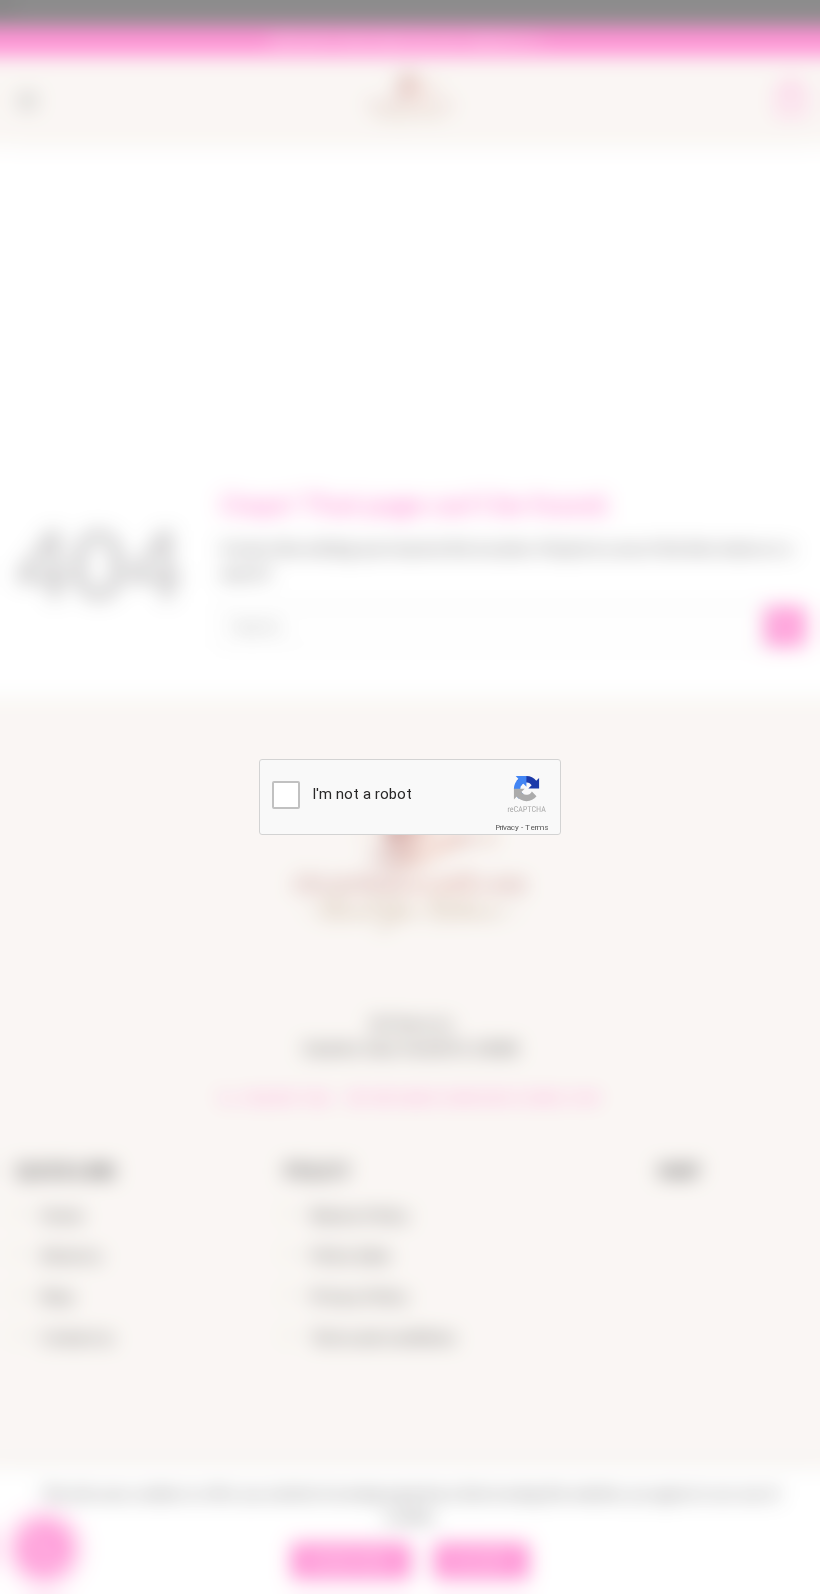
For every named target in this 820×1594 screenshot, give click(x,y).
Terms (537, 827)
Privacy (507, 827)
